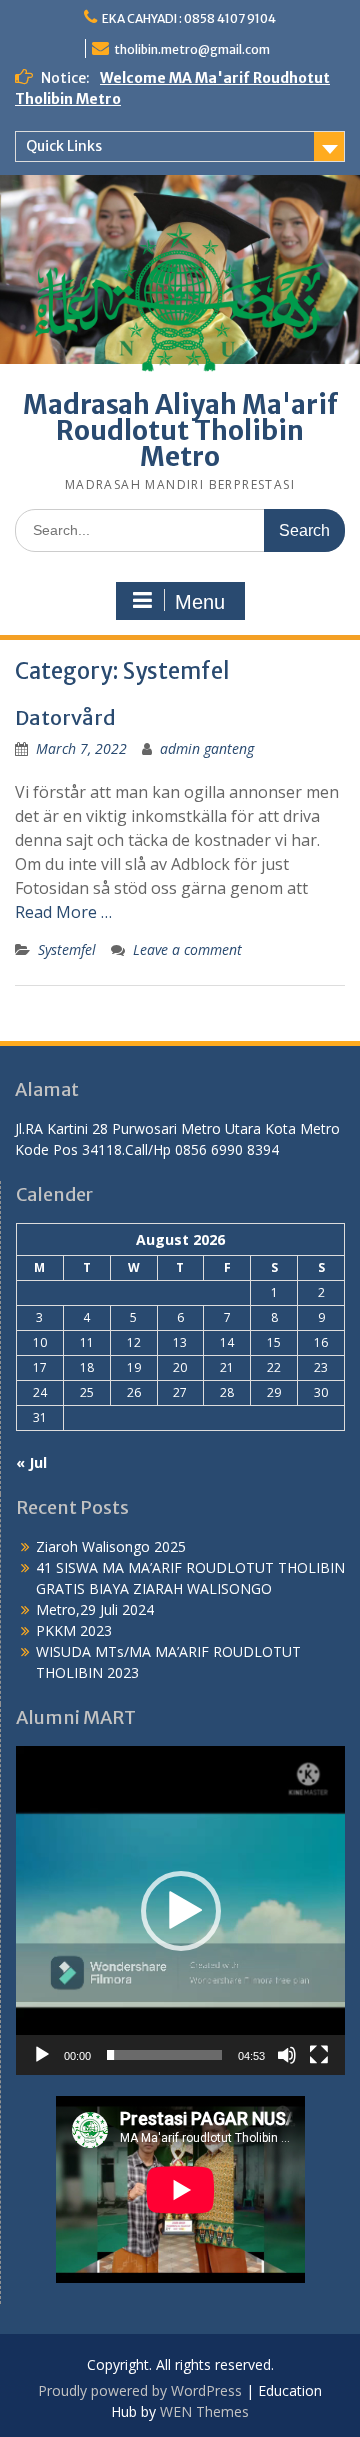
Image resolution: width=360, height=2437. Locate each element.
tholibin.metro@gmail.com (192, 49)
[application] (180, 1910)
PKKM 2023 (74, 1630)
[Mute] (287, 2055)
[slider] (164, 2055)
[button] (181, 1911)
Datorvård (65, 717)
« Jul (31, 1462)
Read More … (63, 912)
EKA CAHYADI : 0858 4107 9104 (189, 18)
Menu (200, 602)
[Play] (42, 2055)
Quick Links (64, 146)
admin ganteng (207, 748)
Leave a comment (187, 949)
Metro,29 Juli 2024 (95, 1609)
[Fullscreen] (319, 2055)
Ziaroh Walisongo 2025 (111, 1546)
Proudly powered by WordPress (140, 2390)
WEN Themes (204, 2411)
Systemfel (67, 949)
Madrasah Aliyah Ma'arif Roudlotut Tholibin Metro (180, 430)
